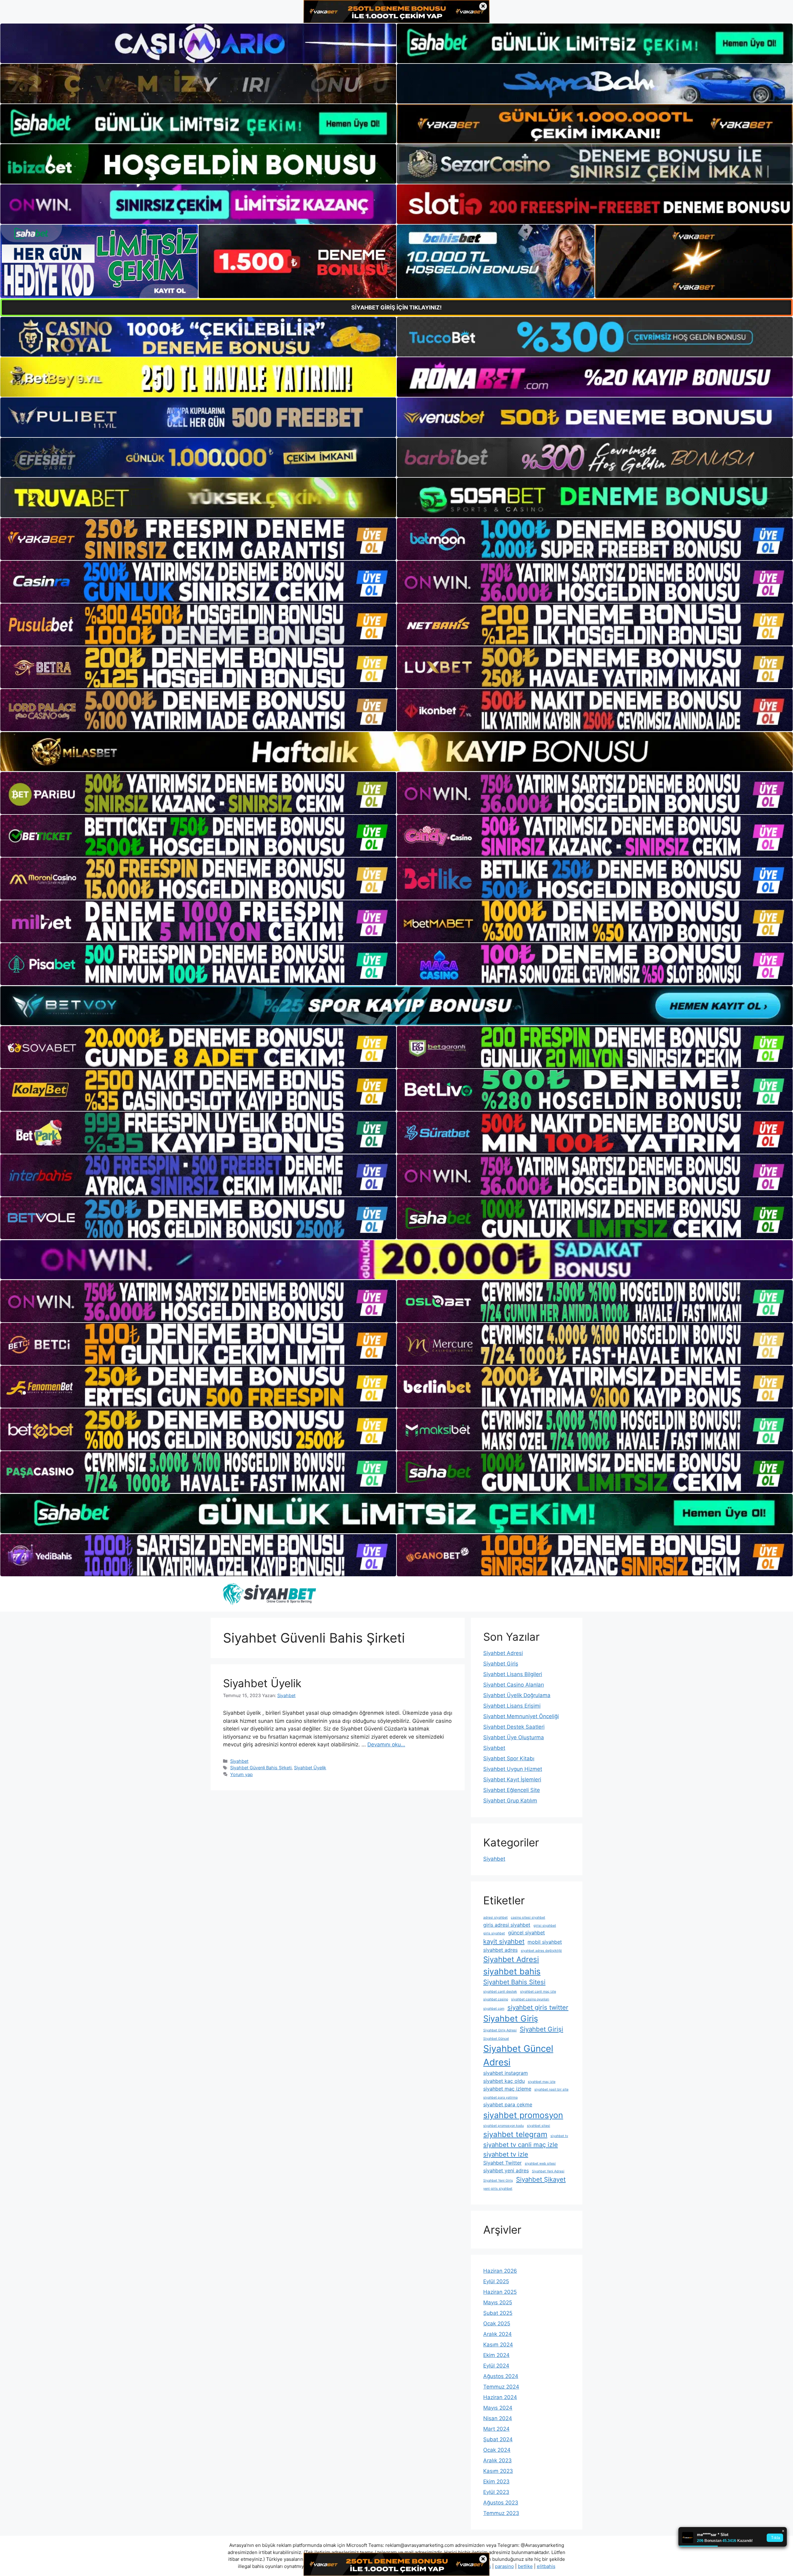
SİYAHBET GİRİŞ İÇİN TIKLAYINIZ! (396, 307)
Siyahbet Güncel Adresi (518, 2055)
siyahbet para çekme (508, 2104)
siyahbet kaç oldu (504, 2081)
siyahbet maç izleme (507, 2089)
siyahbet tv (559, 2136)
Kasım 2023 (498, 2471)
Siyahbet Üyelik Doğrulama (517, 1695)
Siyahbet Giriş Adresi (500, 2030)
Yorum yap (241, 1774)
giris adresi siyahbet (507, 1925)
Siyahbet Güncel (496, 2039)
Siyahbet (239, 1761)
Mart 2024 (496, 2429)
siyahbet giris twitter (538, 2007)
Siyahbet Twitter (502, 2163)
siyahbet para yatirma (500, 2098)
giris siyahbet (494, 1933)
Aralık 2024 (497, 2334)
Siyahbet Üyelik (262, 1683)
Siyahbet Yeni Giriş (498, 2181)
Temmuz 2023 (501, 2513)
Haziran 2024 (500, 2397)
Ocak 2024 (497, 2450)
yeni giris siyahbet (498, 2189)
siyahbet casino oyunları (530, 1999)
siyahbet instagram (506, 2073)
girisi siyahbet (545, 1926)
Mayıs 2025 (498, 2302)
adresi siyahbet (495, 1918)
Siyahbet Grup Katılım (510, 1801)
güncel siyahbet (526, 1933)
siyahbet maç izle (542, 2082)
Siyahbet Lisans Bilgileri (513, 1674)
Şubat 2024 (498, 2439)
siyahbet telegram (515, 2134)
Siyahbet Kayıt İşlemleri (512, 1780)
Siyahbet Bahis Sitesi (514, 1982)
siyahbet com (494, 2009)
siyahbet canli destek (500, 1992)
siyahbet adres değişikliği (541, 1951)
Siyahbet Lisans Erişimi (512, 1706)
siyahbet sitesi (539, 2126)
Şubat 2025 (498, 2313)
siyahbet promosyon (523, 2115)
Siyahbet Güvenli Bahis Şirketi (261, 1768)
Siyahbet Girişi (541, 2029)
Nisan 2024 (498, 2418)
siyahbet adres (500, 1950)
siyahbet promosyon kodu (504, 2126)
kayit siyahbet (504, 1941)
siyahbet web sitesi (540, 2163)
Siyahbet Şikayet (541, 2179)
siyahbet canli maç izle (538, 1992)
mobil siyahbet (545, 1942)
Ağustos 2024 (501, 2376)
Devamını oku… (386, 1744)
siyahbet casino (496, 1999)
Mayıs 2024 (498, 2408)
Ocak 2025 (497, 2324)
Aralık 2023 (497, 2460)
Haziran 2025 (500, 2292)
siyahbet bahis (512, 1971)
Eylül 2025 (496, 2281)
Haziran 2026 (500, 2271)
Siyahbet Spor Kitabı (509, 1758)
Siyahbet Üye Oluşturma (514, 1737)
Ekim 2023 (496, 2482)
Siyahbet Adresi (503, 1653)
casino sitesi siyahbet (528, 1918)
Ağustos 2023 (501, 2503)
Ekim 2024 (496, 2355)
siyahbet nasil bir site (551, 2089)
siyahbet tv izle (506, 2154)
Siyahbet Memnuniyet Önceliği (521, 1716)
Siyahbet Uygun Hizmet (513, 1769)
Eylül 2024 (496, 2366)
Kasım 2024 (498, 2345)
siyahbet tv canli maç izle (521, 2145)
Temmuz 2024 (501, 2387)
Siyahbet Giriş (501, 1664)
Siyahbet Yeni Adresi (548, 2171)
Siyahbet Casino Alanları (514, 1685)
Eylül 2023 (496, 2492)
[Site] (198, 539)
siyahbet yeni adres (506, 2170)
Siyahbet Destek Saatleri (514, 1727)
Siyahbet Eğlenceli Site (512, 1790)
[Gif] (396, 752)
